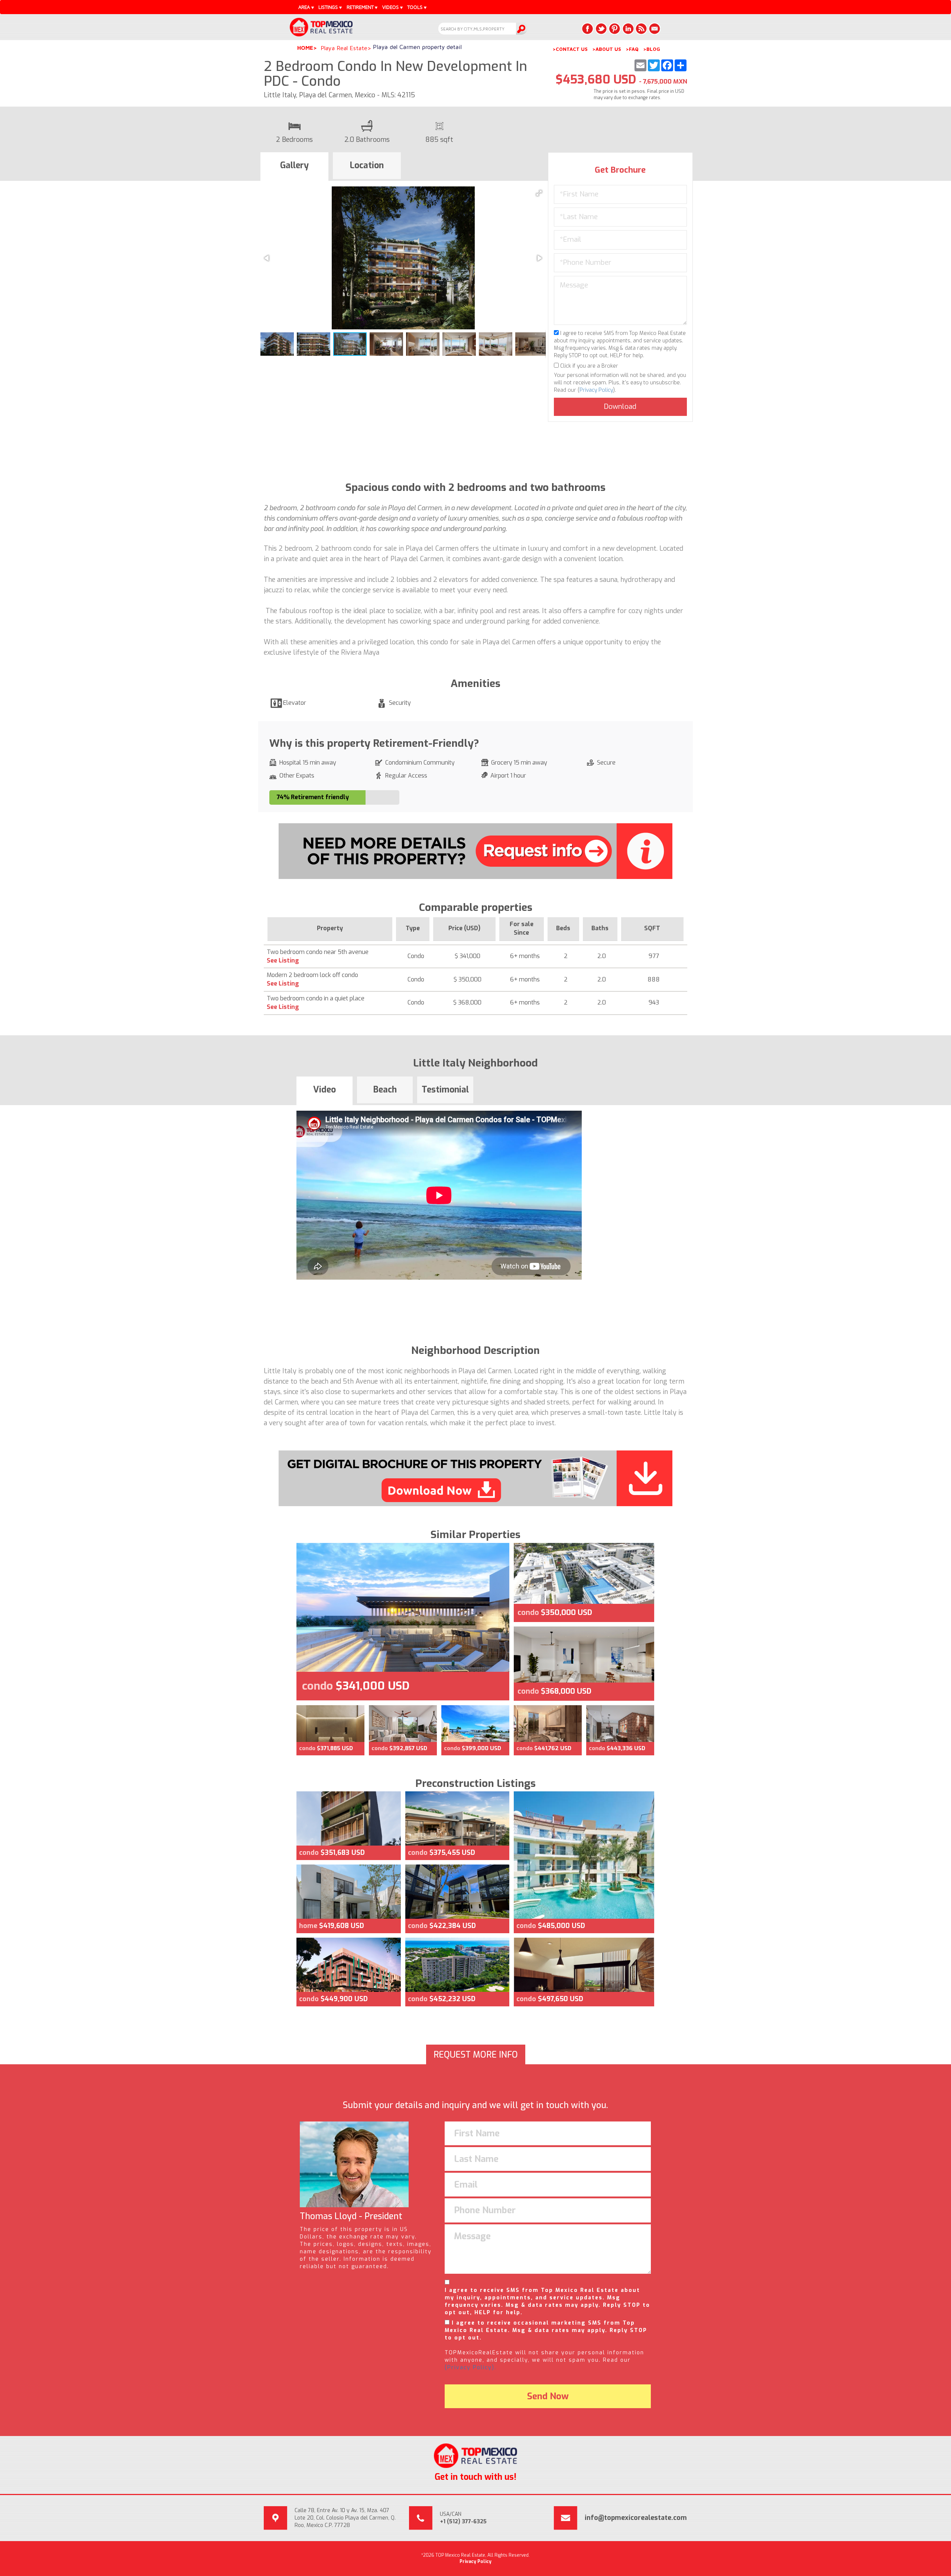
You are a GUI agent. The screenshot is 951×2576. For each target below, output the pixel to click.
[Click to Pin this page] (614, 29)
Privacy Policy (596, 390)
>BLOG (652, 49)
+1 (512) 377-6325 (463, 2522)
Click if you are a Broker (588, 366)
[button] (539, 193)
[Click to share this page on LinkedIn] (628, 29)
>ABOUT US (607, 49)
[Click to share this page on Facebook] (588, 29)
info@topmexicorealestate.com (636, 2518)
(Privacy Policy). (470, 2367)
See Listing (283, 960)
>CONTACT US (570, 49)
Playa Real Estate (344, 48)
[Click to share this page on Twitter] (601, 29)
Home (305, 48)
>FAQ (632, 49)
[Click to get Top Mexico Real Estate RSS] (641, 29)
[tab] (294, 167)
